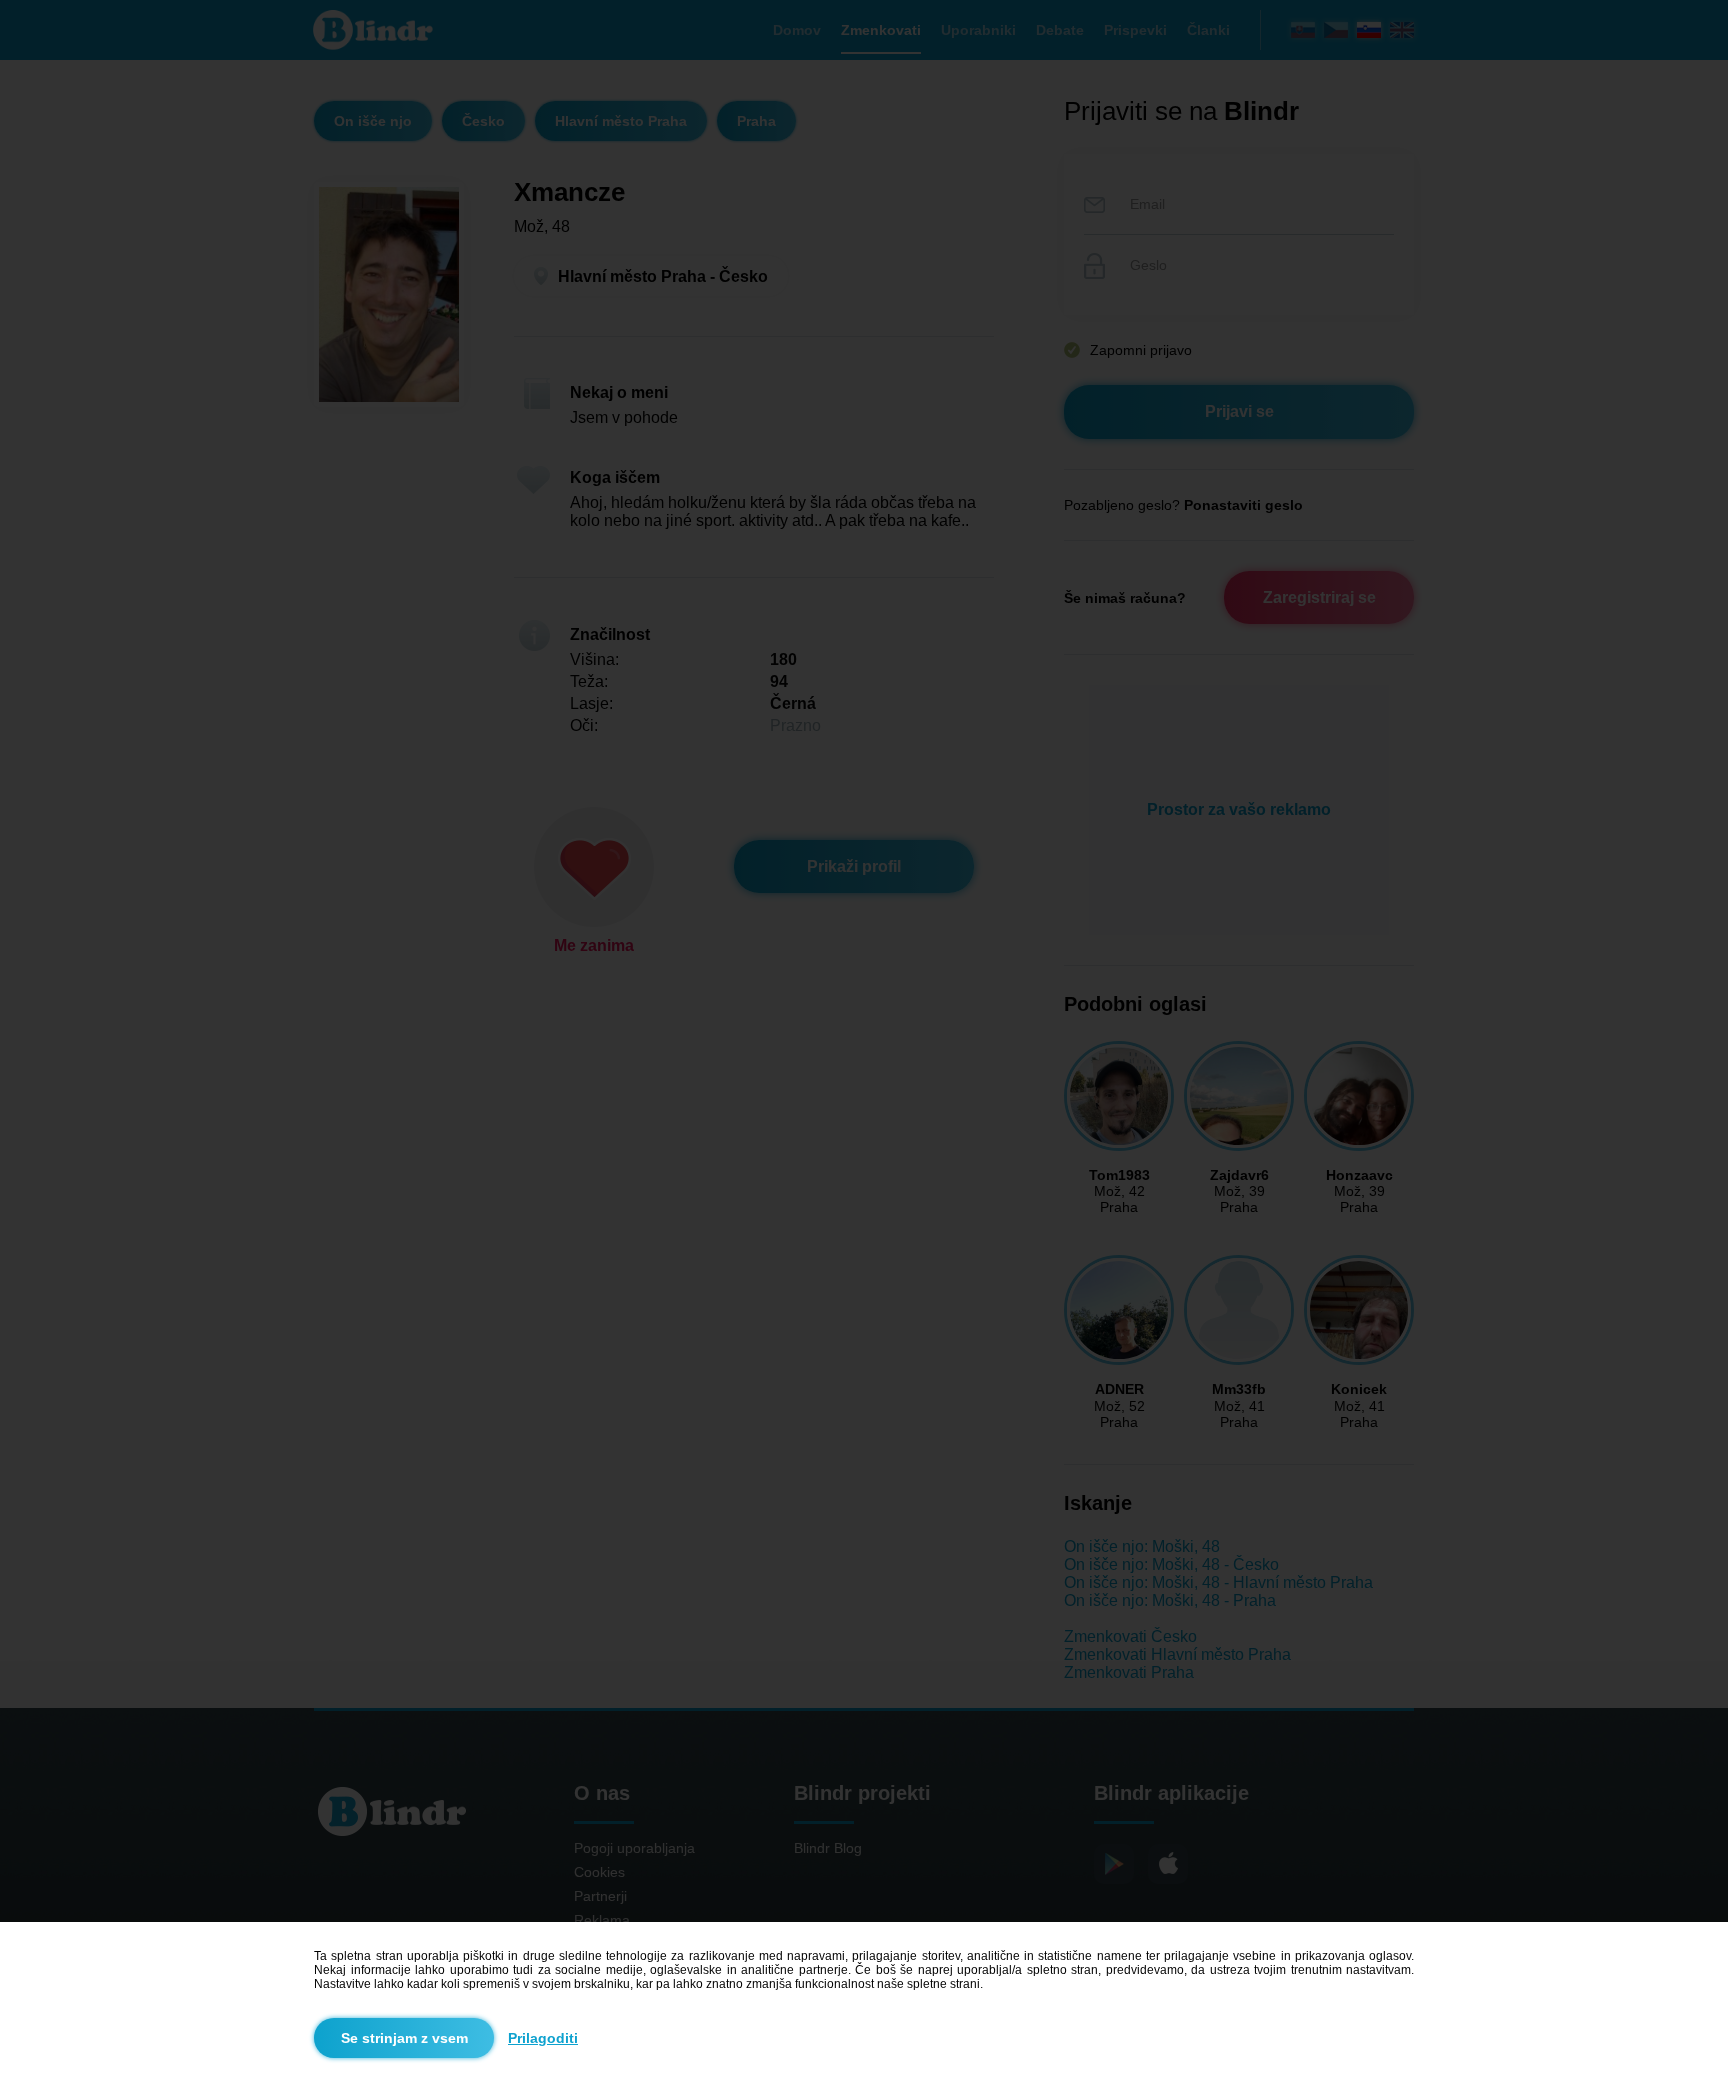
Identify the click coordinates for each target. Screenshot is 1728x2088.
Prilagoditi (543, 2038)
